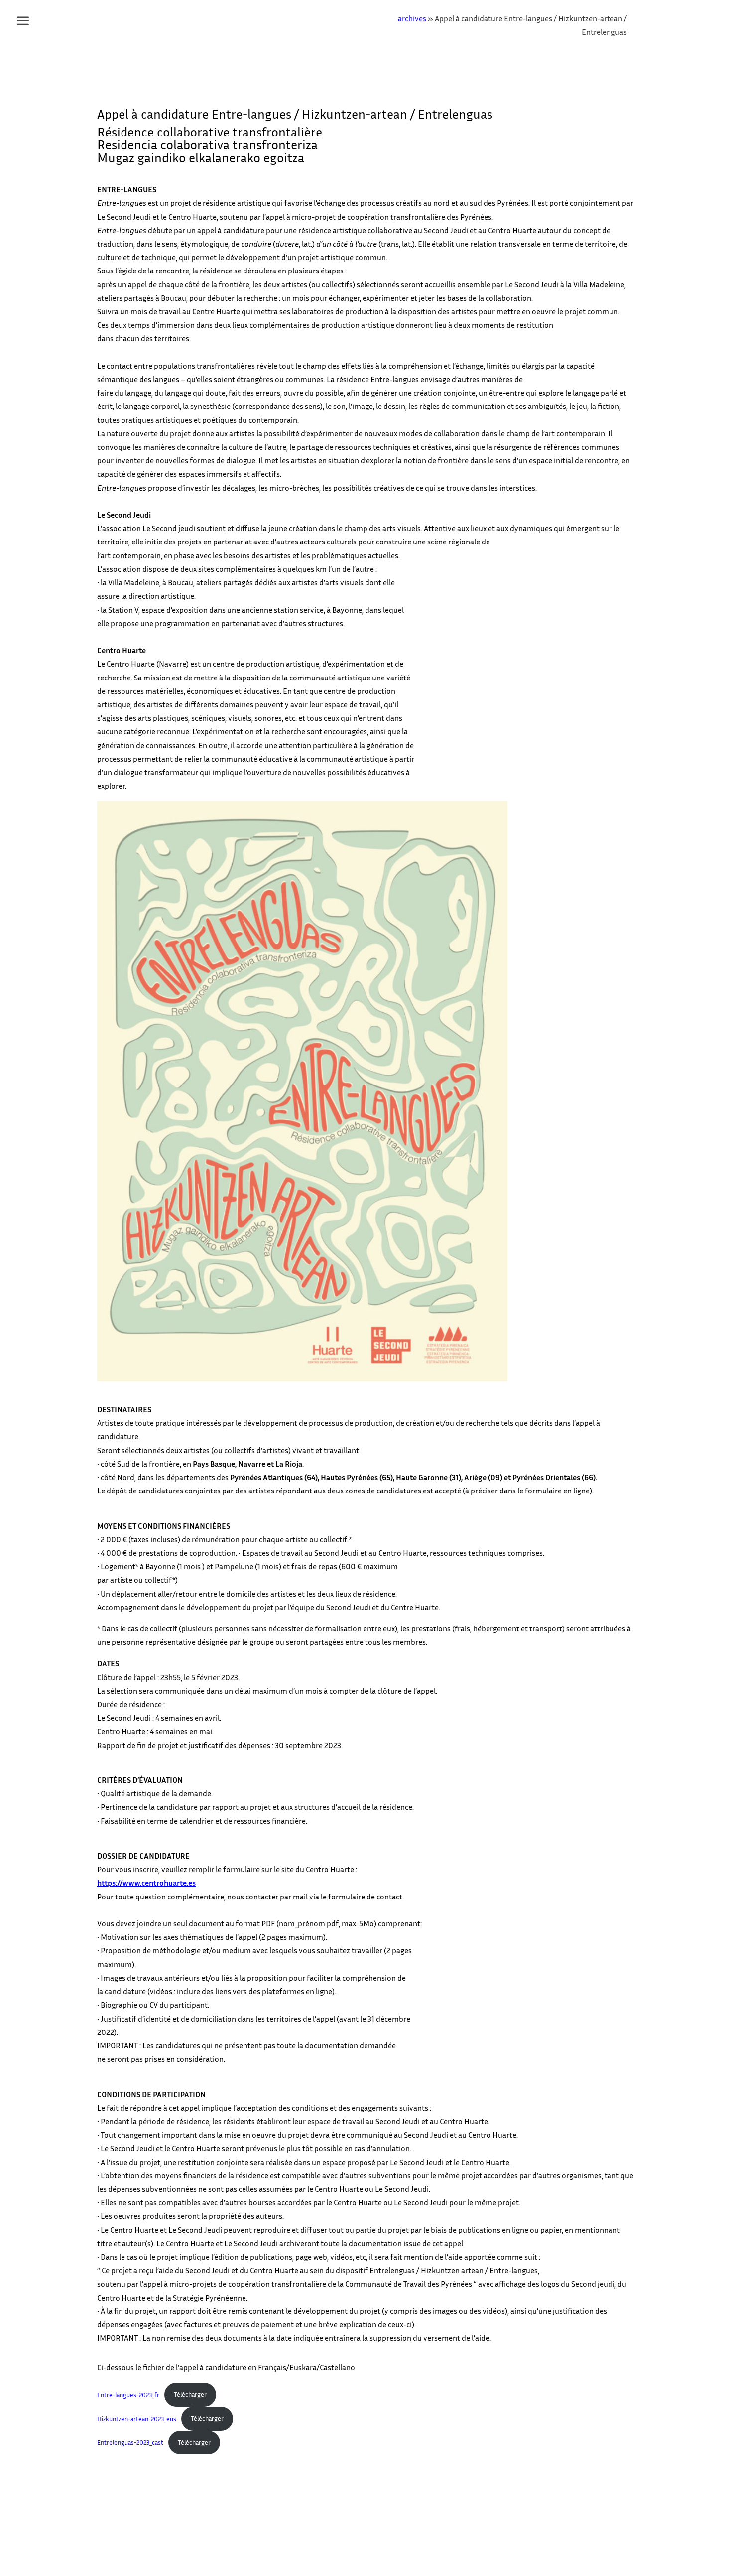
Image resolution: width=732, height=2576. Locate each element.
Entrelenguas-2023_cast (130, 2443)
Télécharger (190, 2394)
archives (412, 18)
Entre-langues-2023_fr (128, 2394)
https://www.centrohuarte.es (146, 1883)
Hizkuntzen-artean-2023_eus (137, 2418)
